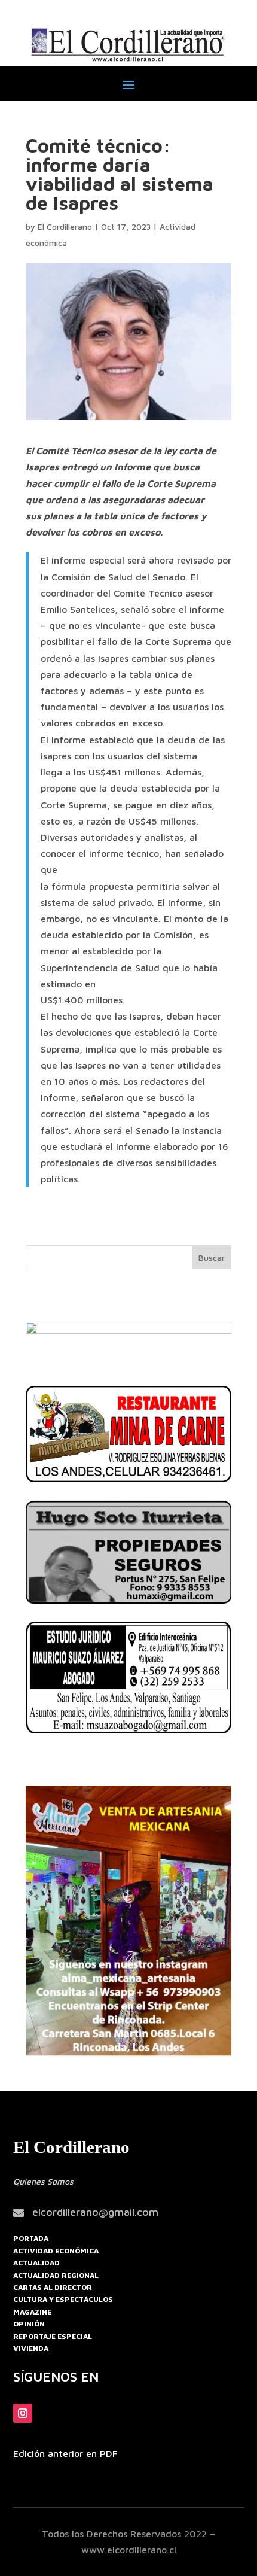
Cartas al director (53, 2287)
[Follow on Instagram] (23, 2413)
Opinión (29, 2324)
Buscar (212, 1257)
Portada (31, 2238)
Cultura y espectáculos (63, 2299)
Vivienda (31, 2348)
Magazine (32, 2312)
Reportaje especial (53, 2336)
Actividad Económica (56, 2251)
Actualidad (36, 2263)
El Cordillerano (65, 226)
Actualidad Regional (56, 2275)
